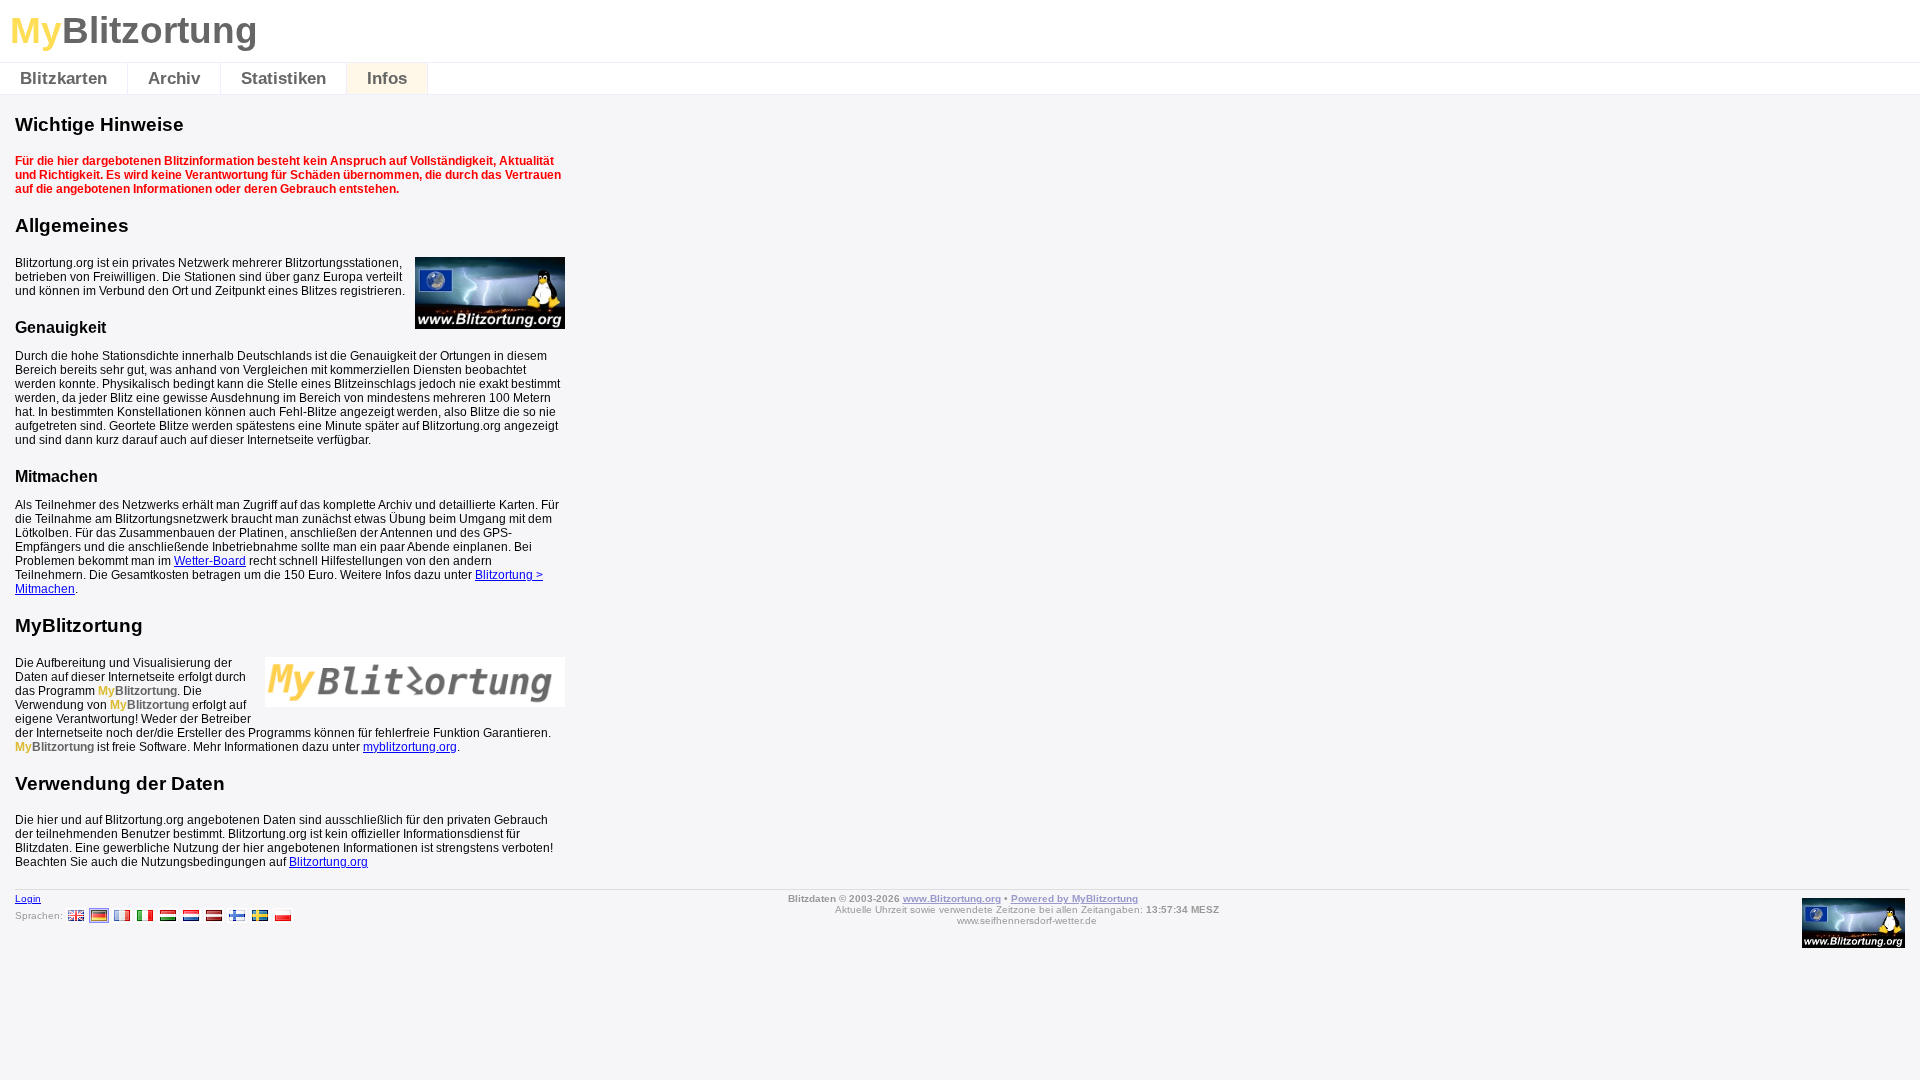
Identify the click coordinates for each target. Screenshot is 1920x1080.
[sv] (260, 915)
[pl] (283, 915)
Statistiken (283, 78)
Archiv (174, 78)
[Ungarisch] (168, 915)
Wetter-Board (210, 561)
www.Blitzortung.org (952, 898)
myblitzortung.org (410, 747)
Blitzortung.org (328, 862)
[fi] (237, 915)
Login (28, 898)
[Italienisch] (145, 915)
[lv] (214, 915)
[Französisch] (122, 915)
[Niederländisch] (191, 915)
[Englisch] (76, 915)
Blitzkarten (63, 78)
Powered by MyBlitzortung (1074, 898)
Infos (387, 78)
